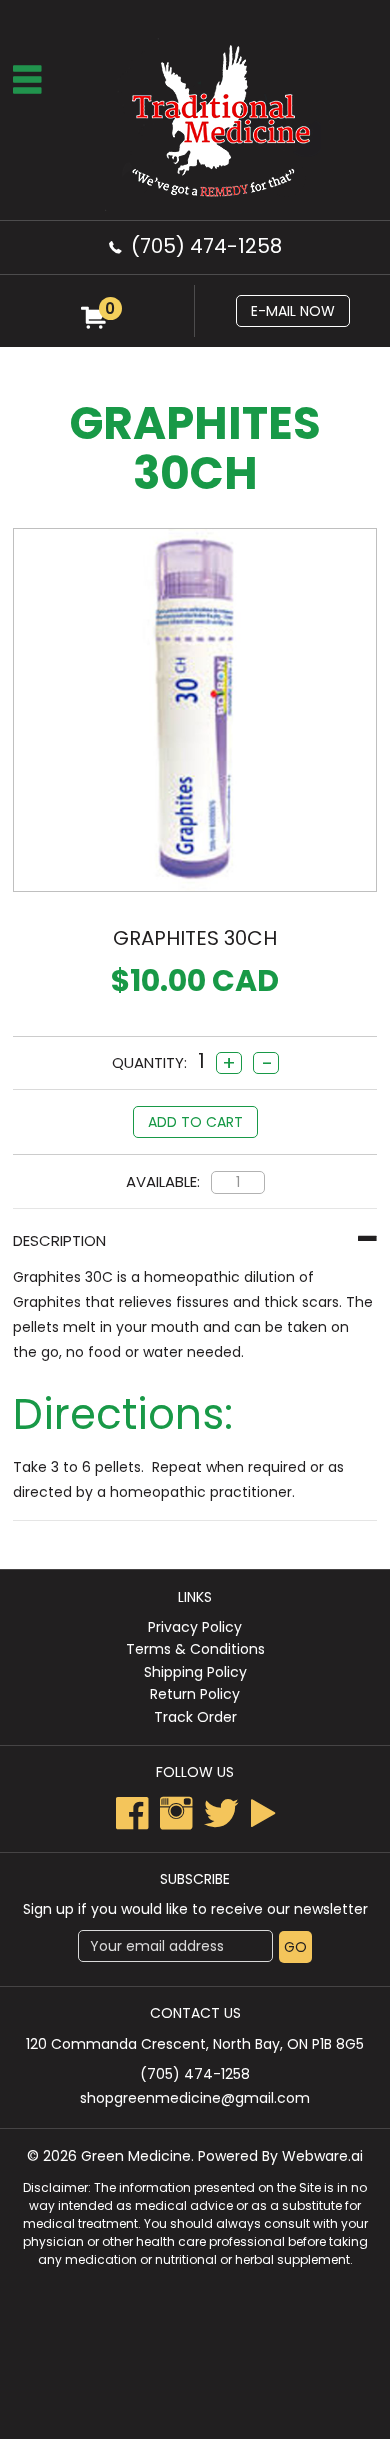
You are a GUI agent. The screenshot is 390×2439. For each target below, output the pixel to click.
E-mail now (293, 311)
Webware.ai (322, 2156)
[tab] (195, 1240)
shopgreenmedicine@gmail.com (195, 2098)
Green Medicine (136, 2156)
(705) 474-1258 (206, 246)
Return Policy (195, 1694)
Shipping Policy (195, 1672)
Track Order (195, 1717)
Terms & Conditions (195, 1649)
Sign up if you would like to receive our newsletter (195, 1909)
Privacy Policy (195, 1627)
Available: (163, 1181)
